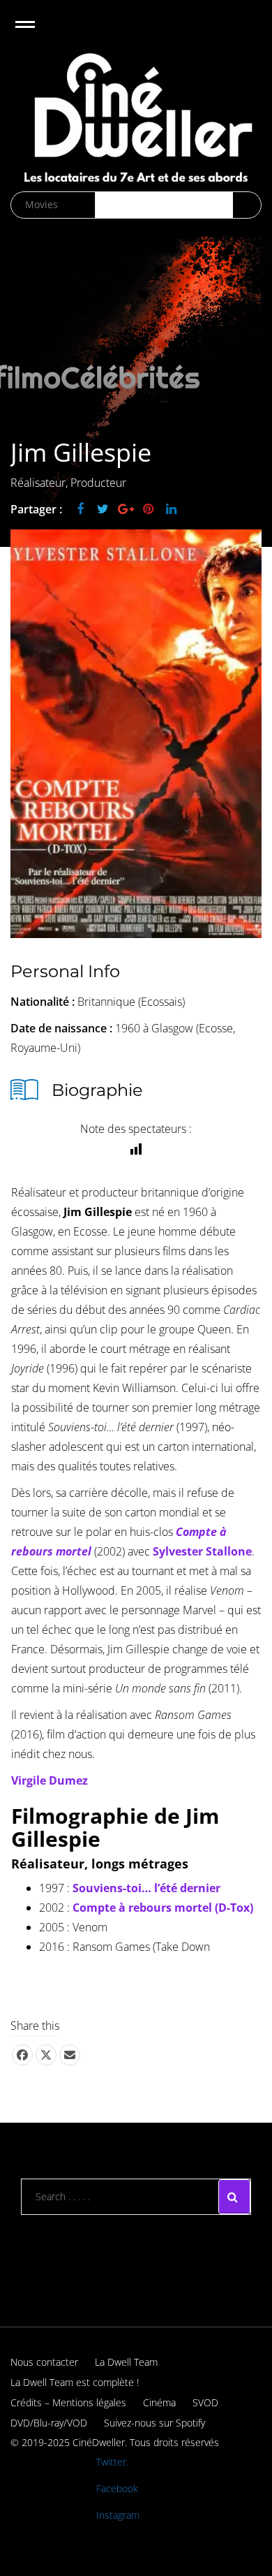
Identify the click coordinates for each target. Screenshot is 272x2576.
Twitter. (112, 2462)
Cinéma (159, 2402)
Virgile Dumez (50, 1780)
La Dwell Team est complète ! (75, 2382)
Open (37, 33)
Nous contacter (44, 2362)
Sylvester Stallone (202, 1551)
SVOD (205, 2402)
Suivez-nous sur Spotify (154, 2423)
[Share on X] (46, 2055)
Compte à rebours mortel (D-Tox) (163, 1908)
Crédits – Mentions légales (68, 2402)
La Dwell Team (126, 2362)
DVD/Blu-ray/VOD (49, 2423)
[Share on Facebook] (22, 2055)
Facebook (117, 2488)
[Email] (70, 2055)
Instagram (118, 2515)
